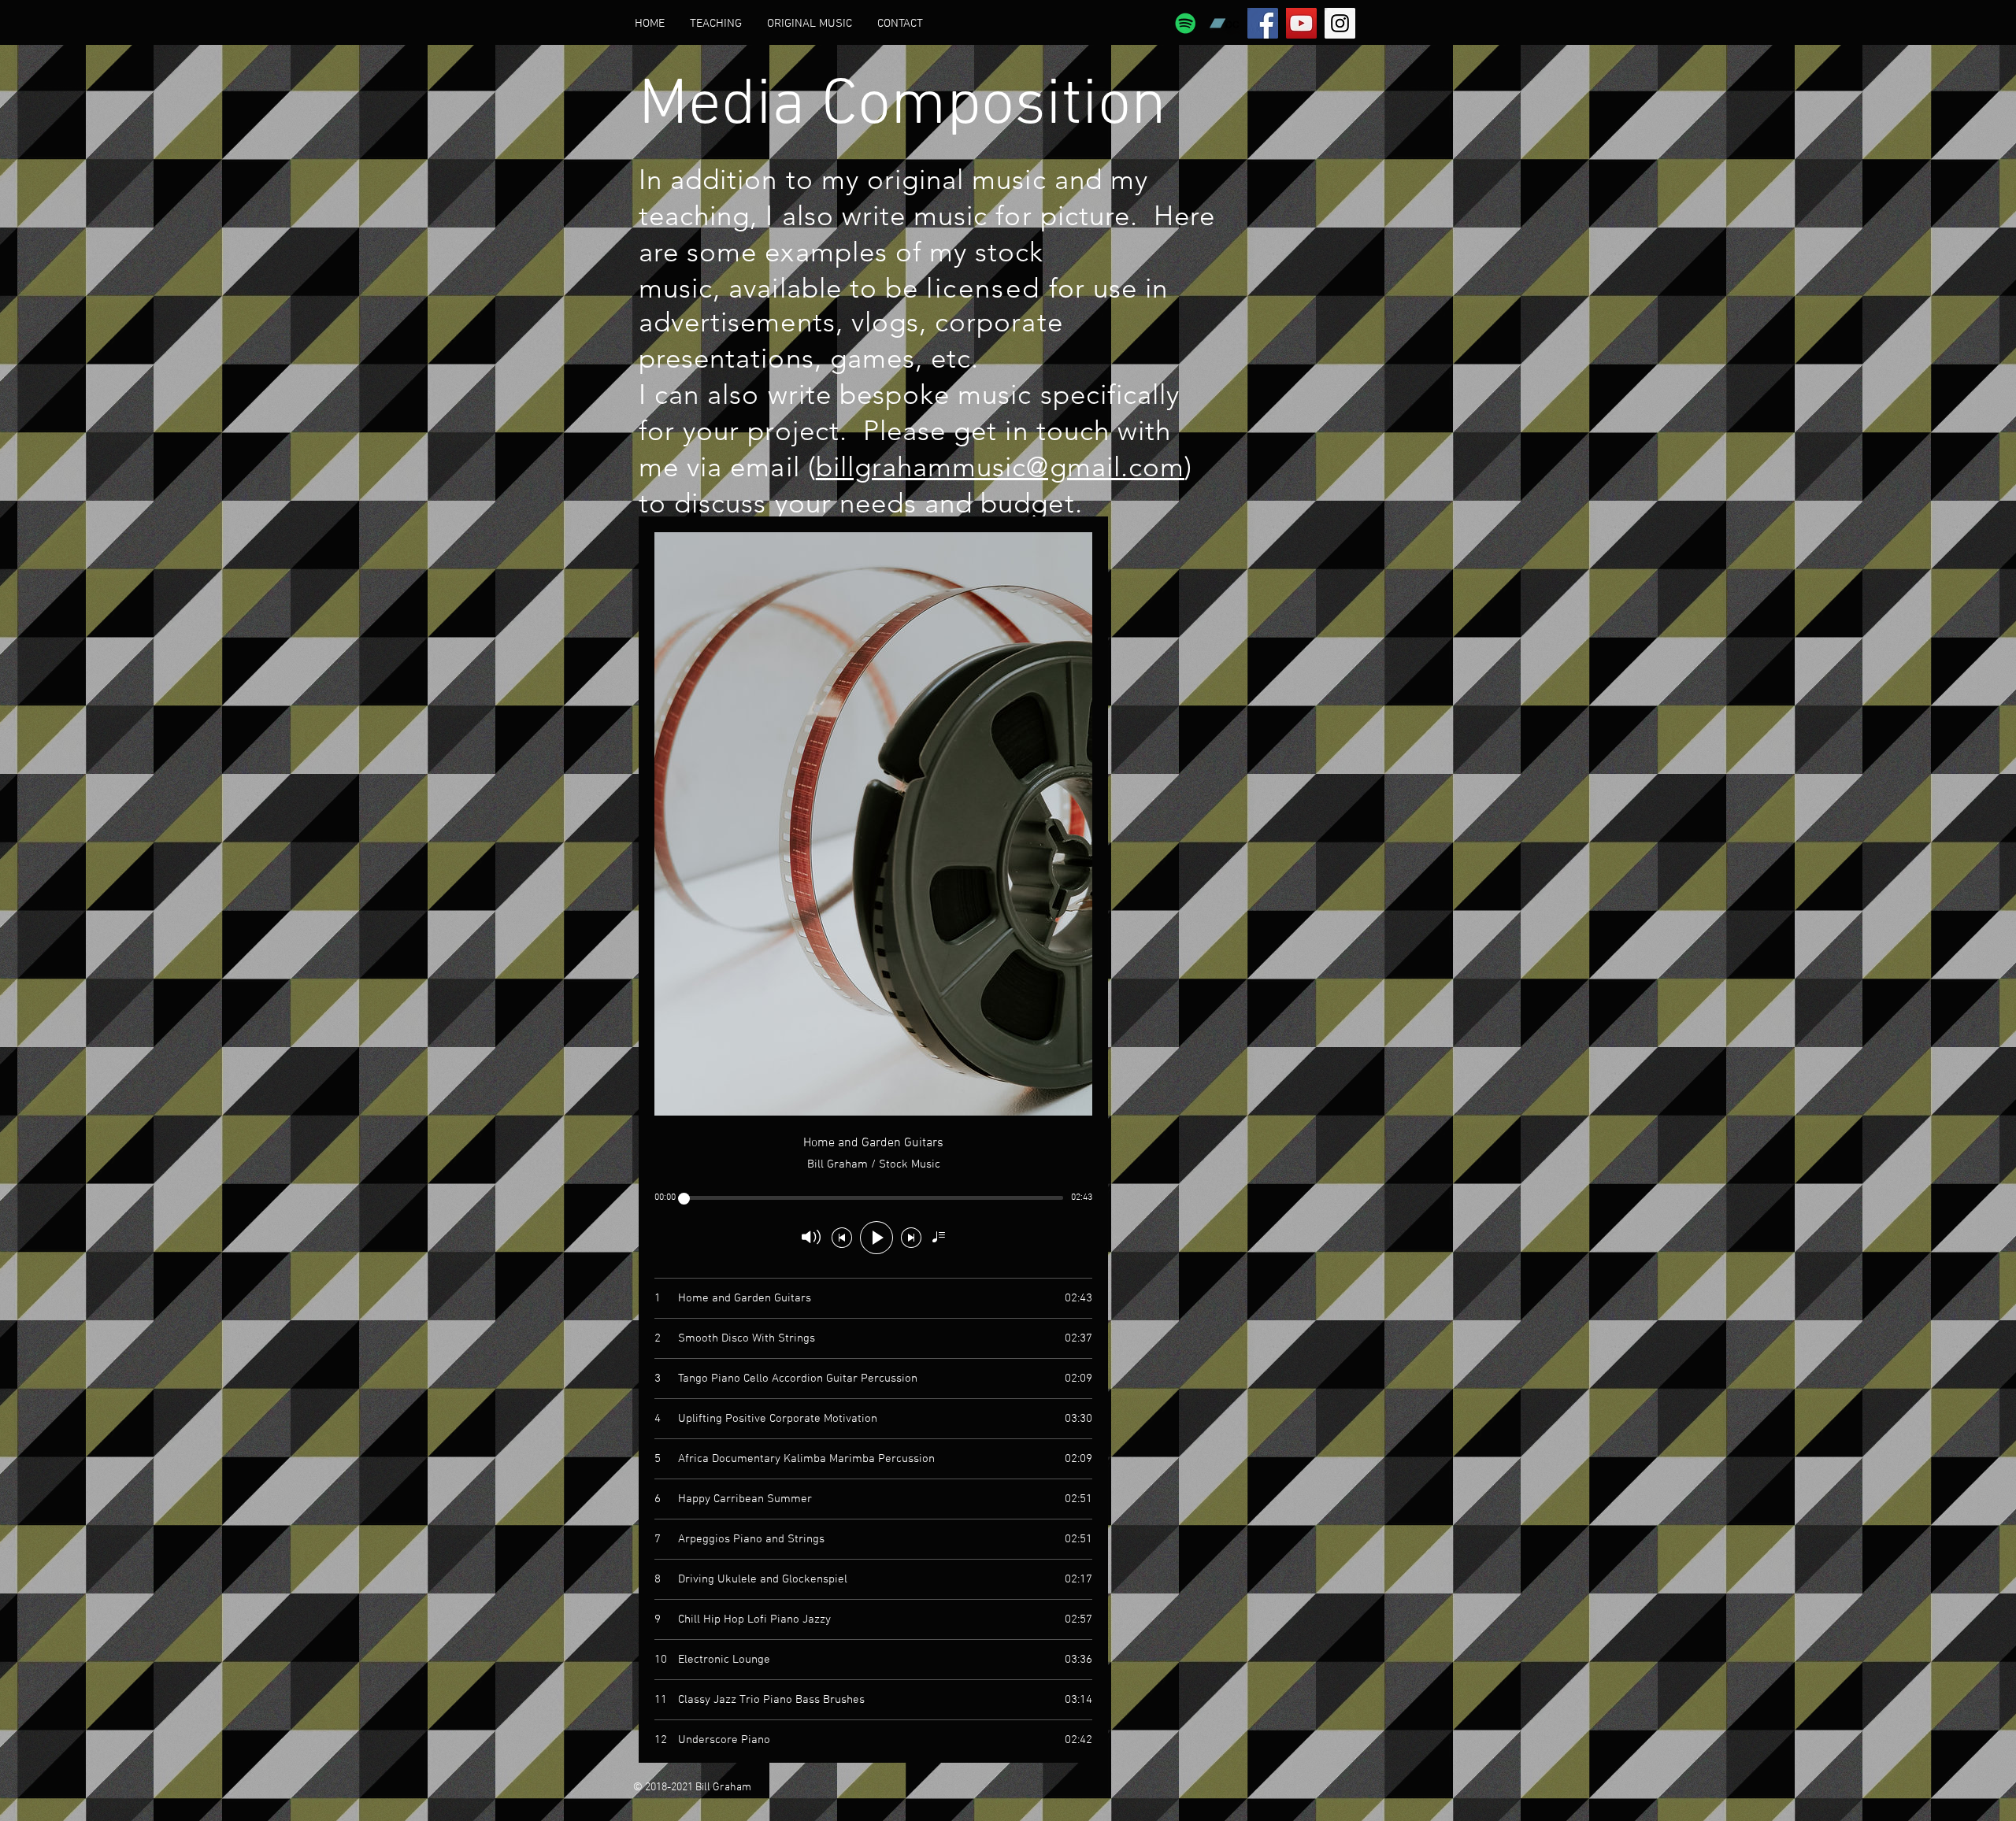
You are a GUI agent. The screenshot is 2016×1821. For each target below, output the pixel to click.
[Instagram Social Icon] (1340, 23)
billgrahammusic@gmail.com (1000, 466)
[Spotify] (1186, 23)
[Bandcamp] (1224, 23)
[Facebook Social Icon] (1263, 23)
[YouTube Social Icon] (1301, 23)
